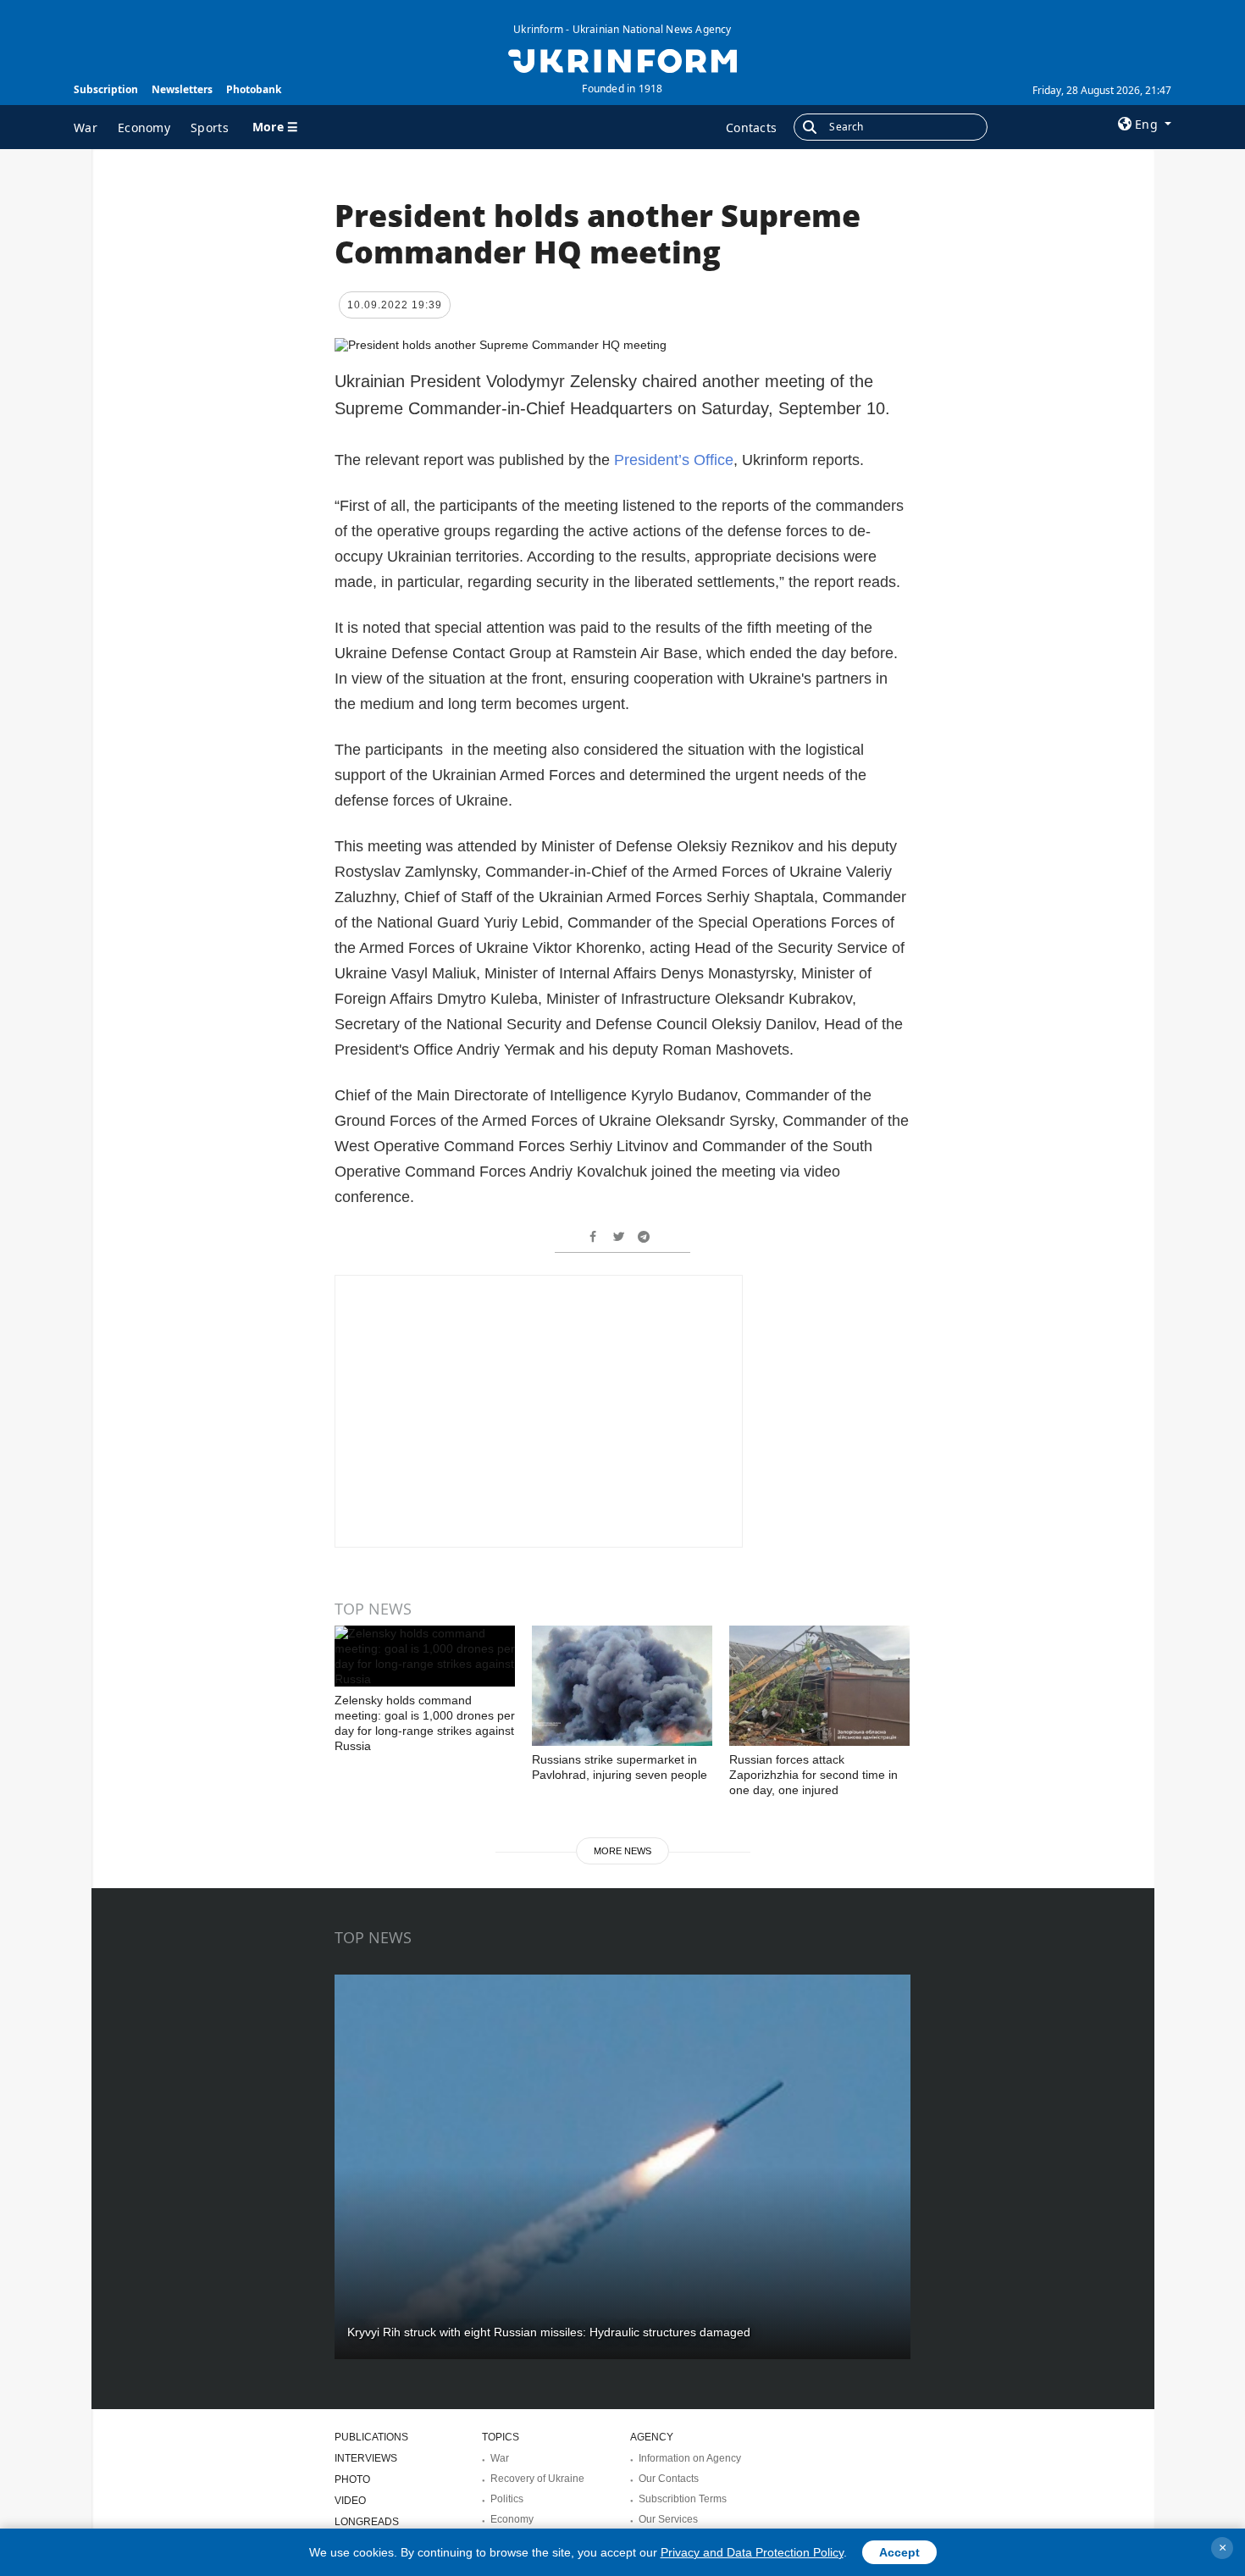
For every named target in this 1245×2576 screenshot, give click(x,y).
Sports (210, 127)
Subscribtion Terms (683, 2499)
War (86, 127)
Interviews (366, 2458)
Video (350, 2501)
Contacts (751, 127)
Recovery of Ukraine (537, 2479)
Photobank (254, 89)
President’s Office (674, 460)
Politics (507, 2499)
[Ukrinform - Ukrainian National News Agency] (622, 59)
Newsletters (182, 89)
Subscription (106, 89)
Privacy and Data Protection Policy (752, 2552)
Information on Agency (690, 2458)
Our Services (668, 2519)
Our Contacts (669, 2479)
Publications (371, 2437)
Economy (144, 127)
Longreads (367, 2522)
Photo (352, 2479)
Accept (899, 2552)
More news (622, 1851)
